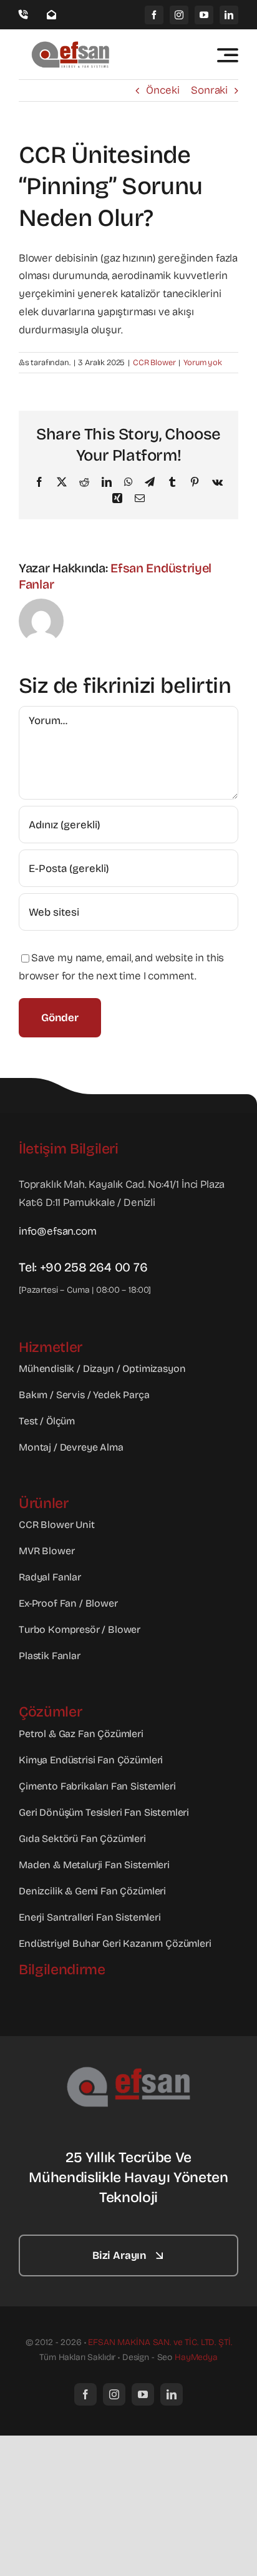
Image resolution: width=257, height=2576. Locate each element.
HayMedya (196, 2357)
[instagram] (179, 15)
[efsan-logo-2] (128, 2071)
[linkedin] (229, 15)
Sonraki (209, 90)
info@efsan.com (58, 1231)
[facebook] (154, 15)
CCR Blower (154, 363)
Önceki (162, 90)
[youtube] (204, 15)
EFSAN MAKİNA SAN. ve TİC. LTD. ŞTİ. (160, 2342)
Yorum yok (202, 363)
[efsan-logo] (72, 45)
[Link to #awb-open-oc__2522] (228, 55)
